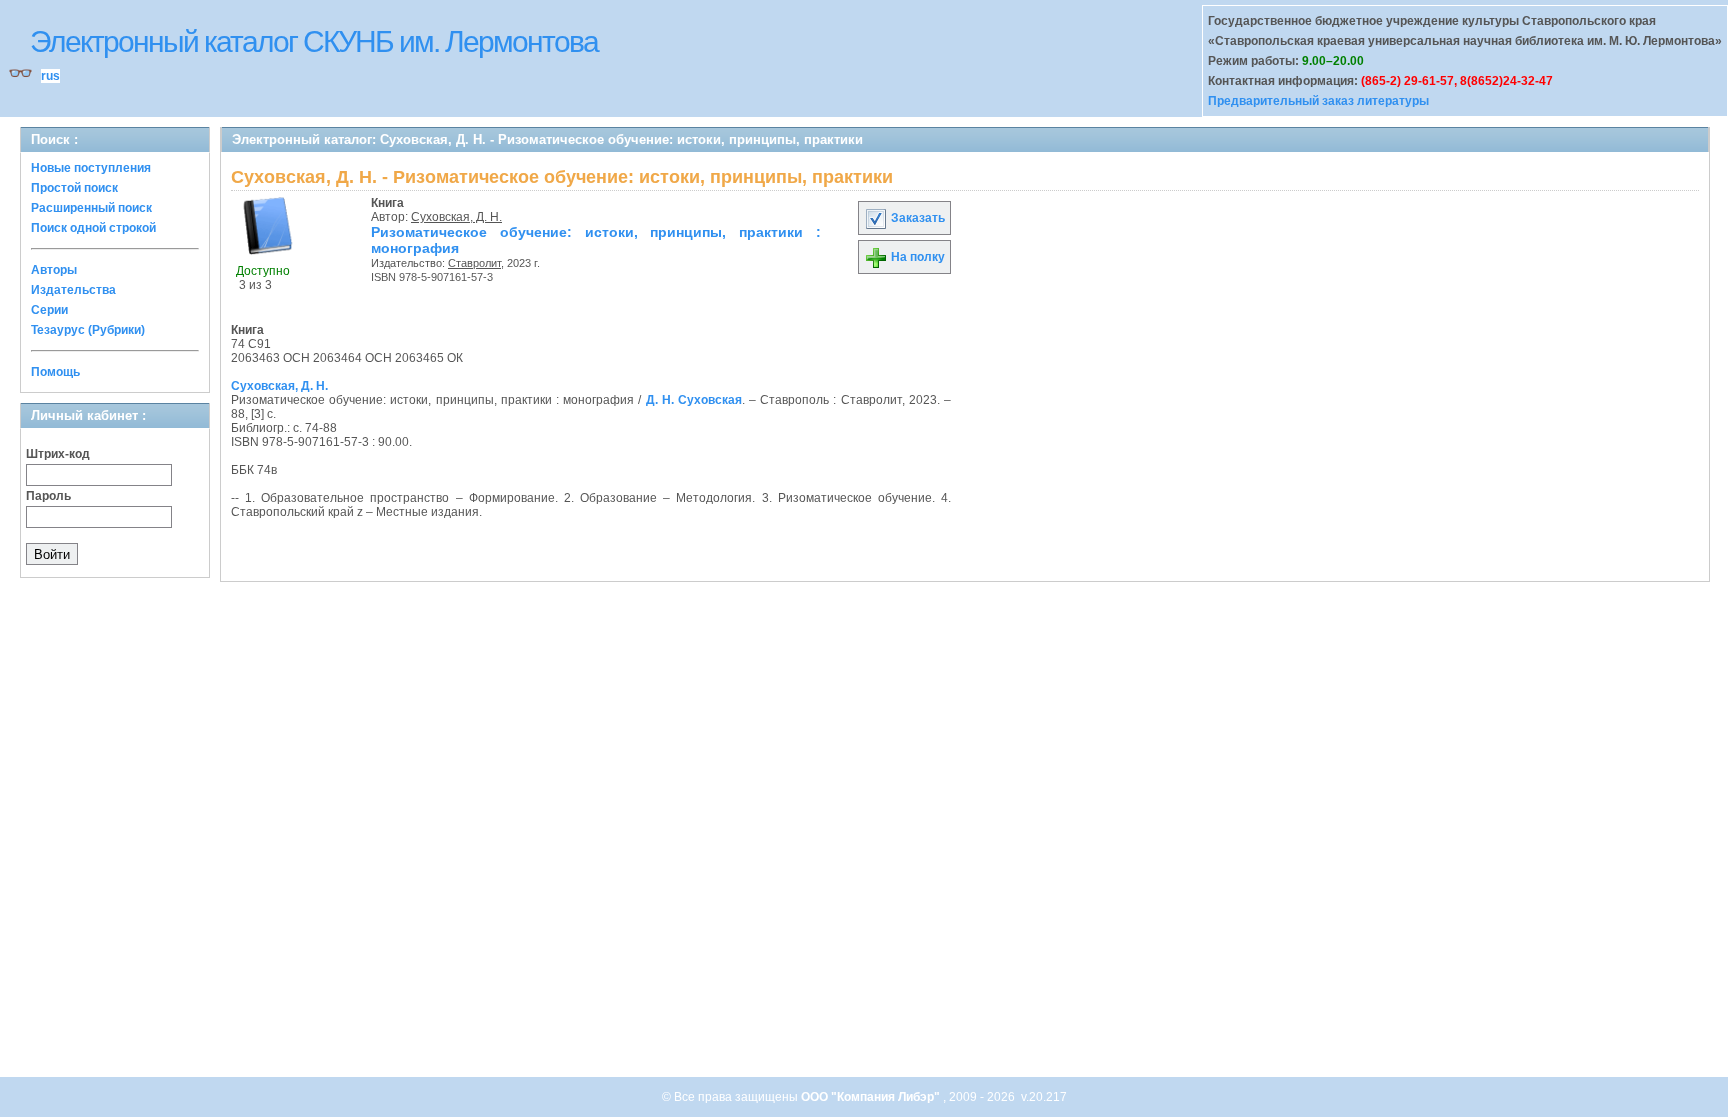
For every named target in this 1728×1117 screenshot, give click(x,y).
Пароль (48, 496)
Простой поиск (74, 188)
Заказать (916, 218)
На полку (916, 257)
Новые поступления (91, 168)
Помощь (55, 372)
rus (50, 76)
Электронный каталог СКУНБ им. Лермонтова (314, 41)
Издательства (73, 290)
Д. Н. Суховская (694, 400)
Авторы (54, 270)
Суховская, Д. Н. (456, 217)
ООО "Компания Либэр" (872, 1097)
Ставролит (474, 263)
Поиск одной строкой (93, 228)
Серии (49, 310)
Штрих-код (58, 454)
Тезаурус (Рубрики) (88, 330)
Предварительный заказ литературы (1318, 101)
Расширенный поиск (91, 208)
